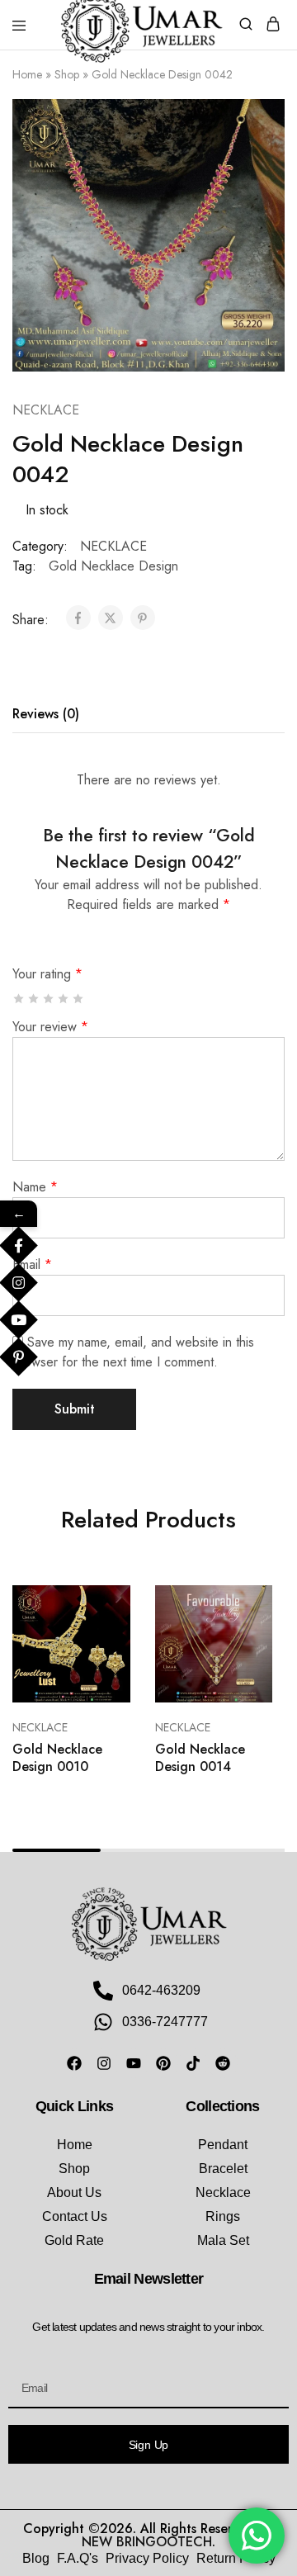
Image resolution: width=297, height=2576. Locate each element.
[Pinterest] (163, 2063)
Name (35, 1187)
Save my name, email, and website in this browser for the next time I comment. (133, 1352)
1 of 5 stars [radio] (19, 999)
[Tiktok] (193, 2063)
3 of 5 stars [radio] (49, 999)
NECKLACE (46, 410)
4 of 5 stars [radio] (64, 999)
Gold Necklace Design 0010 (57, 1758)
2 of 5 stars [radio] (34, 999)
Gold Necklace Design (113, 566)
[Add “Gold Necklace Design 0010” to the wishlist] (100, 1666)
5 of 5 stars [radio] (79, 999)
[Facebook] (74, 2063)
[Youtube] (134, 2063)
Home (27, 74)
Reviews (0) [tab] (46, 714)
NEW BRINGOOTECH (147, 2542)
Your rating (47, 974)
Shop (67, 74)
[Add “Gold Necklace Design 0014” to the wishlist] (242, 1666)
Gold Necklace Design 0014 (200, 1758)
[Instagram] (104, 2063)
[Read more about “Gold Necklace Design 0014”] (242, 1604)
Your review (50, 1027)
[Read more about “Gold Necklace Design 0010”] (100, 1604)
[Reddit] (223, 2063)
